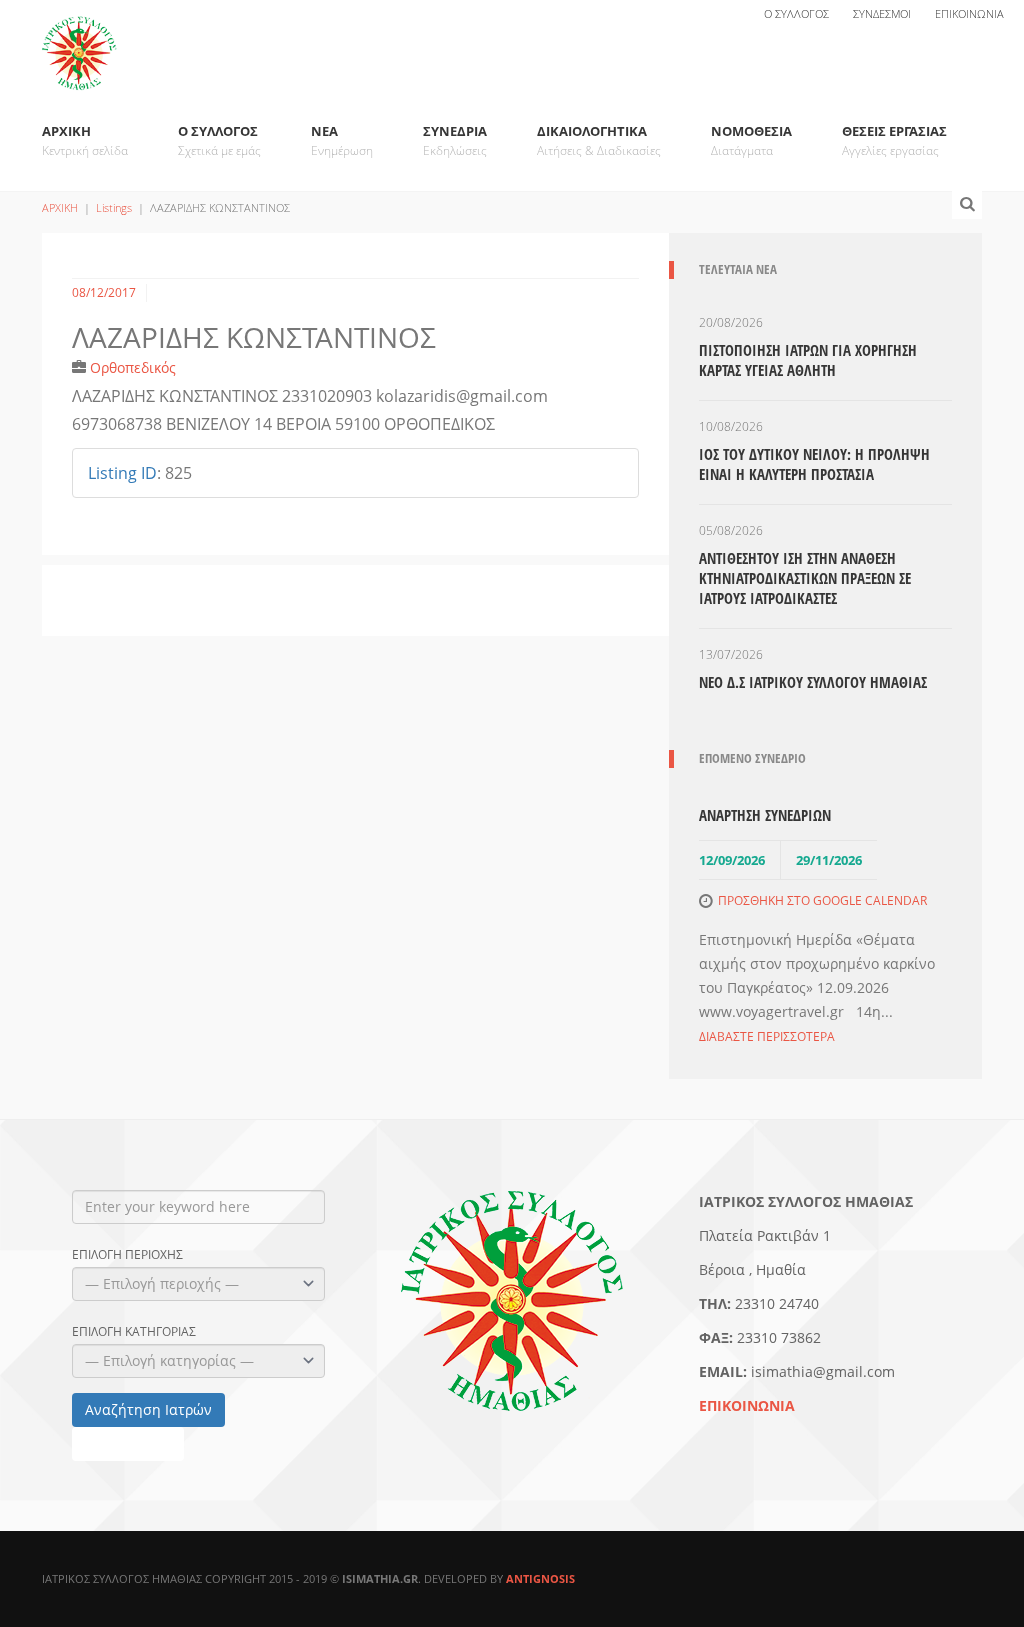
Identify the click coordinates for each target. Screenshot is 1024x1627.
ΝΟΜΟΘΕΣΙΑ (751, 140)
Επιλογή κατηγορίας (134, 1332)
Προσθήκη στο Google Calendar (822, 900)
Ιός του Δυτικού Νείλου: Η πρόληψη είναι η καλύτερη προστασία (814, 464)
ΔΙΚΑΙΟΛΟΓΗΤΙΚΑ (599, 140)
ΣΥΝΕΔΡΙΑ (455, 140)
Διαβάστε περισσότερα (767, 1036)
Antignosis (540, 1578)
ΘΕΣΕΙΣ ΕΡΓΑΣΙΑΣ (894, 140)
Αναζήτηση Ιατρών (148, 1409)
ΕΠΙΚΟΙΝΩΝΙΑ (969, 13)
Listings (114, 207)
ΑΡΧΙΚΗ (85, 140)
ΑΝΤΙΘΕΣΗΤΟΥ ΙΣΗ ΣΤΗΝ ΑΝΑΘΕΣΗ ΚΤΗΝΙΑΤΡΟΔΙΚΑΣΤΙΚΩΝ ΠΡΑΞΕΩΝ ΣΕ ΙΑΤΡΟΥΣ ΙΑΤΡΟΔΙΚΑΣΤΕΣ (805, 578)
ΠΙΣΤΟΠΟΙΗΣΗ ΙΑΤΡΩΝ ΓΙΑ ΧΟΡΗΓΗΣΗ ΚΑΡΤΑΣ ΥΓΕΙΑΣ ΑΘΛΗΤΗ (808, 360)
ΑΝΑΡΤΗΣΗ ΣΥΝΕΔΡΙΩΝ (765, 815)
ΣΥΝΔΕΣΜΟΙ (882, 13)
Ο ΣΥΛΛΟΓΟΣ (796, 13)
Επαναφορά (128, 1443)
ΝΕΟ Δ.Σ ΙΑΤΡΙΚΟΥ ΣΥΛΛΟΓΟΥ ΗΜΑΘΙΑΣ (813, 682)
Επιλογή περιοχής (127, 1255)
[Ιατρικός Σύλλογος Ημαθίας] (79, 42)
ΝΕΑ (342, 140)
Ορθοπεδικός (133, 367)
